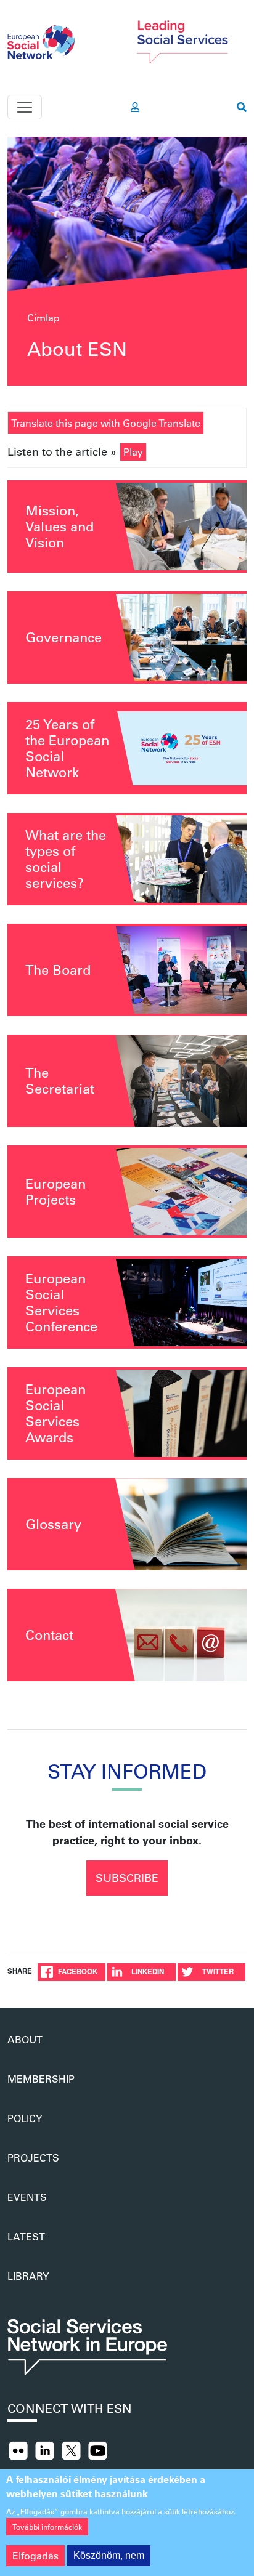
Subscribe (127, 1878)
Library (28, 2276)
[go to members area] (135, 107)
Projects (33, 2158)
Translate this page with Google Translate (106, 423)
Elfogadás (35, 2555)
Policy (25, 2118)
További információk (47, 2527)
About (25, 2039)
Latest (26, 2236)
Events (27, 2197)
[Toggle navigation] (25, 107)
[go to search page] (242, 107)
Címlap (43, 317)
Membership (41, 2079)
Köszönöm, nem (109, 2555)
